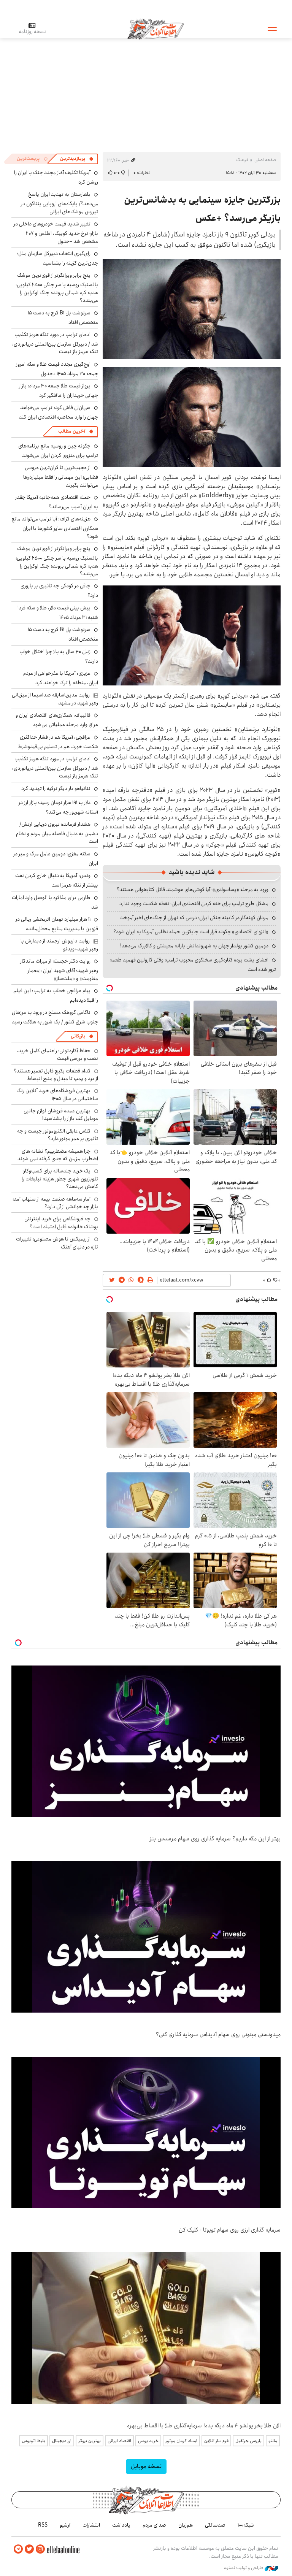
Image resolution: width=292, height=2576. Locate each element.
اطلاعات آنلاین (156, 29)
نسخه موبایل (146, 2466)
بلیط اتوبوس (33, 2441)
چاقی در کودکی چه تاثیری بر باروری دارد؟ (59, 591)
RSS (43, 2525)
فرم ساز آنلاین (216, 2441)
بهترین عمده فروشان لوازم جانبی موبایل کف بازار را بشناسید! (61, 1115)
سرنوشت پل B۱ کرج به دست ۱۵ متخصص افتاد (63, 318)
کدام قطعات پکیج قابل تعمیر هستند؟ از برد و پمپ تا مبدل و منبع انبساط (56, 1075)
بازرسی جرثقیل (248, 2441)
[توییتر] (29, 2549)
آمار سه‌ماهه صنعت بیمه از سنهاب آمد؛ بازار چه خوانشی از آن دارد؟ (55, 1203)
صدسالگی (215, 2525)
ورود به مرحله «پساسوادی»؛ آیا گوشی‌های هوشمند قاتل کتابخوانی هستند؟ (193, 890)
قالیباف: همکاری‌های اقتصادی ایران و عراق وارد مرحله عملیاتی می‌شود (57, 720)
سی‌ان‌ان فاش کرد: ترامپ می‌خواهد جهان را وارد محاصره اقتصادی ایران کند (59, 412)
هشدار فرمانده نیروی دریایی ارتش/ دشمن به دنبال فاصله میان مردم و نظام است (57, 833)
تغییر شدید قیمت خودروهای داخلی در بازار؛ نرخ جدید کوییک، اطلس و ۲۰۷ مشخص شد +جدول (56, 232)
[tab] (77, 159)
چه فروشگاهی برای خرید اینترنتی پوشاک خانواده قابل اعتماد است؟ (61, 1223)
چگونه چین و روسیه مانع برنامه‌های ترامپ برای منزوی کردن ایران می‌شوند (58, 451)
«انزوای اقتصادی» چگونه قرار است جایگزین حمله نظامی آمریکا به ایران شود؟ (191, 932)
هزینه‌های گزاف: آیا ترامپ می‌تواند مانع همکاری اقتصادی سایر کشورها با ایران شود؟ (55, 527)
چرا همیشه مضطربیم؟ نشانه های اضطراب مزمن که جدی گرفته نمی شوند (58, 1155)
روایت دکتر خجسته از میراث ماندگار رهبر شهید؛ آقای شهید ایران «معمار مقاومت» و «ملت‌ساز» (59, 970)
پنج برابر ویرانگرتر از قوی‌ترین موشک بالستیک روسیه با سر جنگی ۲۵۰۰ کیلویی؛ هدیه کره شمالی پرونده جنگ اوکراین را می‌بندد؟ (57, 288)
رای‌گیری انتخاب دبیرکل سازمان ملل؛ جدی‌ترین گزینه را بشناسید (58, 258)
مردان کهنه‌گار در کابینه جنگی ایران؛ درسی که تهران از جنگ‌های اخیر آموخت (194, 918)
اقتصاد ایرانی (119, 2441)
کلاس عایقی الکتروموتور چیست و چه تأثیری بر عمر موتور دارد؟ (58, 1135)
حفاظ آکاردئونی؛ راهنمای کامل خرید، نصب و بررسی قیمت (57, 1055)
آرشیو (65, 2525)
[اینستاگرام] (40, 2549)
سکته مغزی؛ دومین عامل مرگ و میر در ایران (56, 859)
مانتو (273, 2441)
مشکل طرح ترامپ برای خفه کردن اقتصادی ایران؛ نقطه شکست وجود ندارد (194, 904)
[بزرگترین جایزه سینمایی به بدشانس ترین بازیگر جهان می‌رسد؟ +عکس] (192, 635)
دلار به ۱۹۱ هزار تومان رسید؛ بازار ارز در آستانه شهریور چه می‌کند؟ (58, 807)
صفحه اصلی (265, 160)
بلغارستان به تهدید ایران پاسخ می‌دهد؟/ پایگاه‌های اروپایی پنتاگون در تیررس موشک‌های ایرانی (60, 203)
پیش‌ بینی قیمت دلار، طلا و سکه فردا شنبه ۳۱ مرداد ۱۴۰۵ (58, 613)
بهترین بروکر (90, 2441)
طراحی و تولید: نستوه (244, 2568)
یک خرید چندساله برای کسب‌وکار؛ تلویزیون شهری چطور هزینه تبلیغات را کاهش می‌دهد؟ (60, 1179)
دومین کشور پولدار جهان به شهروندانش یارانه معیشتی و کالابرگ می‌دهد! (194, 946)
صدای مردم (154, 2525)
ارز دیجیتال (62, 2441)
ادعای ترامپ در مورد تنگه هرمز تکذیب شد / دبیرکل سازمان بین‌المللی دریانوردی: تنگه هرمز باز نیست (55, 343)
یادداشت (121, 2525)
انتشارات (91, 2525)
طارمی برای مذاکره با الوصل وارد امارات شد (55, 902)
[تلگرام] (18, 2549)
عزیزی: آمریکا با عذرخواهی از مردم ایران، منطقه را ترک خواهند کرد (61, 678)
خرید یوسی (148, 2441)
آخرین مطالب (72, 431)
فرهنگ (242, 160)
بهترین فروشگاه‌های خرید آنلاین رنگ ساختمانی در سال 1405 (57, 1094)
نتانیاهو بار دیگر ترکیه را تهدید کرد (56, 788)
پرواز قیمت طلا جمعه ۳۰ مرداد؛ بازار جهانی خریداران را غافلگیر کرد (59, 391)
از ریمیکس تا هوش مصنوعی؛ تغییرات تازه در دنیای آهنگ (57, 1243)
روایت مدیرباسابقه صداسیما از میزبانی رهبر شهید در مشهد (55, 699)
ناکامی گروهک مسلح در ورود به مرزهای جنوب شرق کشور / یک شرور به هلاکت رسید (55, 1017)
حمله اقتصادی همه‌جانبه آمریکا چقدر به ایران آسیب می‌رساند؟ (57, 502)
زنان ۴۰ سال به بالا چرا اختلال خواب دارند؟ (59, 656)
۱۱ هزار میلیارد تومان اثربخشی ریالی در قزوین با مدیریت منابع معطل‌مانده (57, 924)
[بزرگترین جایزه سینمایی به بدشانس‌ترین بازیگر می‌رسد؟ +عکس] (192, 309)
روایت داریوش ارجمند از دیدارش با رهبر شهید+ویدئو (59, 945)
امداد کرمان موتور (181, 2441)
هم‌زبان (186, 2525)
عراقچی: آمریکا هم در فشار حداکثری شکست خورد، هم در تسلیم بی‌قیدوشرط (58, 742)
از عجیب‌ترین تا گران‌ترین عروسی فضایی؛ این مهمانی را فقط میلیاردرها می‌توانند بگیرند (61, 476)
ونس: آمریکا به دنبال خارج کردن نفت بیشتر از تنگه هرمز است (57, 880)
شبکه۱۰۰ (246, 2525)
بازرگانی (78, 1036)
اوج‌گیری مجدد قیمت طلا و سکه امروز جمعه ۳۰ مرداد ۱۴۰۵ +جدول (57, 369)
